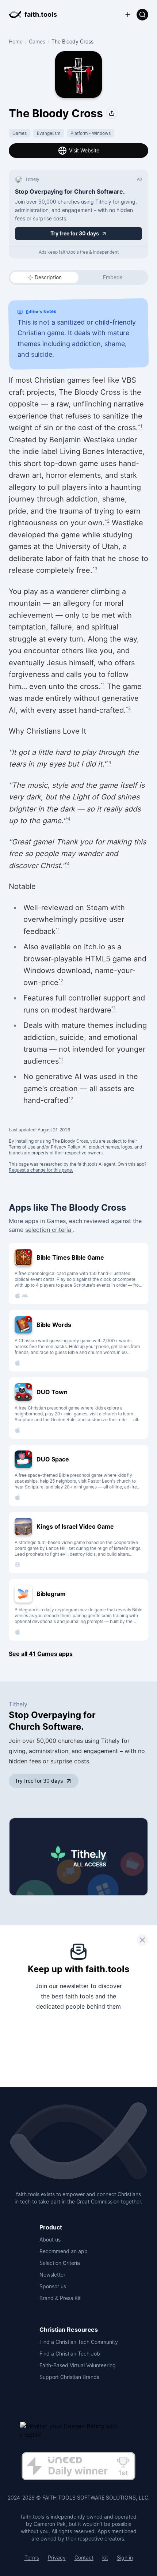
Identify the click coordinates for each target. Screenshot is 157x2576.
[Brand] (78, 2142)
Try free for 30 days (39, 1781)
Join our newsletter (62, 1986)
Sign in (125, 2558)
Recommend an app (64, 2251)
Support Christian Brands (69, 2377)
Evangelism (49, 133)
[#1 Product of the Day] (78, 2467)
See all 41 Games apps (41, 1654)
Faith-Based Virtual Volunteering (78, 2365)
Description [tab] (48, 277)
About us (50, 2240)
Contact (84, 2558)
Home (16, 41)
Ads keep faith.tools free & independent (79, 252)
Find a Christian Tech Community (79, 2342)
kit (105, 2558)
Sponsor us (53, 2286)
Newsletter (52, 2275)
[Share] (112, 113)
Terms (32, 2558)
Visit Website (84, 150)
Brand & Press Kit (60, 2298)
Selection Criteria (60, 2263)
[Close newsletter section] (142, 1940)
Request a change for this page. (41, 1170)
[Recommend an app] (128, 15)
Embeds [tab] (113, 277)
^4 (109, 762)
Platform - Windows (91, 133)
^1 (140, 426)
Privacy (57, 2558)
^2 (107, 521)
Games (37, 41)
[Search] (142, 15)
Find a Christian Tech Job (70, 2354)
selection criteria (49, 1230)
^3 (95, 569)
